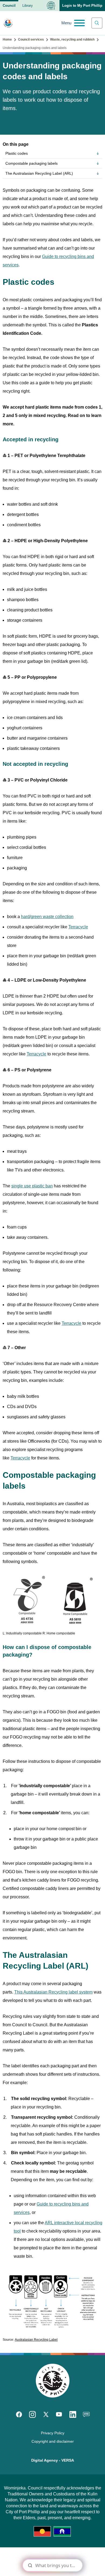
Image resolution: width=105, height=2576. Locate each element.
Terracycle (78, 927)
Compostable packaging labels (31, 163)
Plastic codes (17, 153)
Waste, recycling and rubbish (72, 39)
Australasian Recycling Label (36, 2340)
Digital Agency (45, 2460)
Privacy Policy (53, 2433)
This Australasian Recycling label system (53, 1992)
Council (9, 6)
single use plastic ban (32, 1186)
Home (7, 39)
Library (28, 6)
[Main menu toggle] (73, 23)
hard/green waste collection (47, 917)
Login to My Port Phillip (82, 6)
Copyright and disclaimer (53, 2441)
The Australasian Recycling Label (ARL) (39, 173)
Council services (31, 39)
